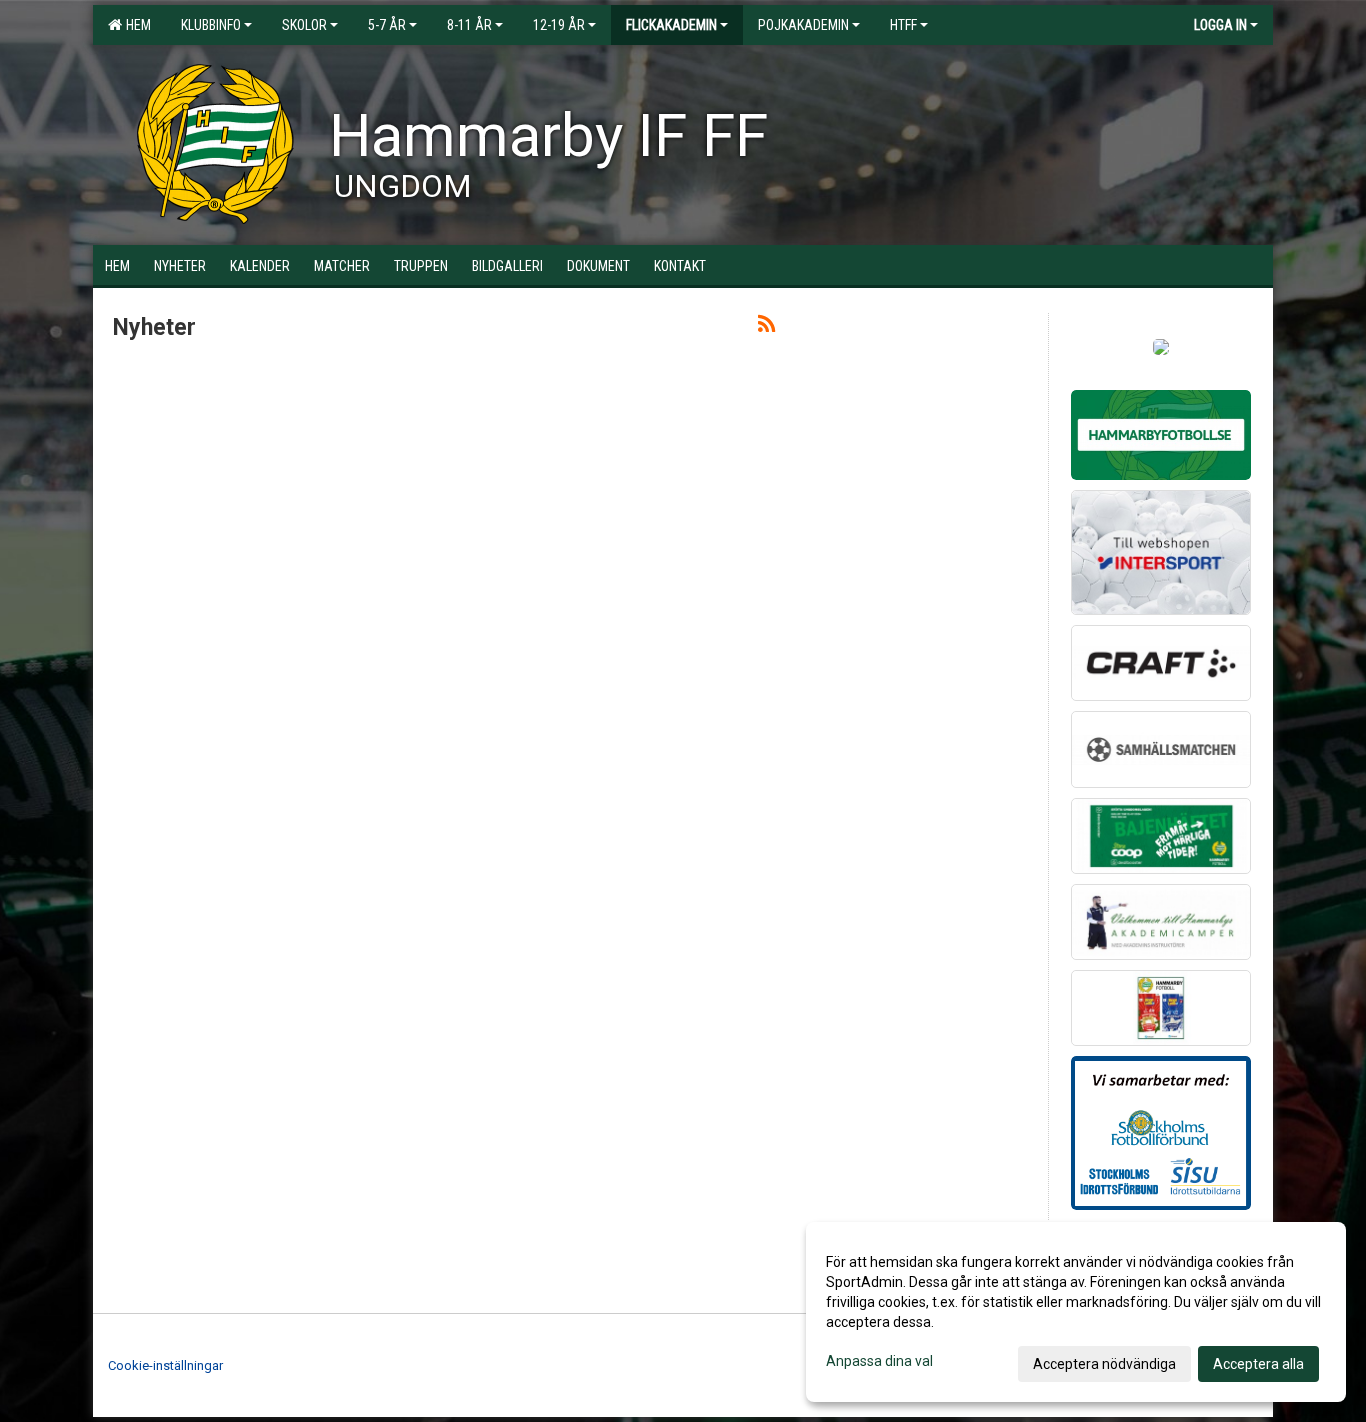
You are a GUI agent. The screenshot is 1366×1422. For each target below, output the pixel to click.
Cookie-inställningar (165, 1365)
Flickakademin (671, 25)
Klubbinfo (211, 25)
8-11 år (469, 25)
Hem (135, 25)
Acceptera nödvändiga (1104, 1364)
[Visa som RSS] (766, 327)
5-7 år (387, 25)
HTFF (903, 25)
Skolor (304, 25)
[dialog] (1076, 1312)
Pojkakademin (803, 25)
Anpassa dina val (879, 1361)
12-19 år (559, 25)
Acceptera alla (1258, 1364)
